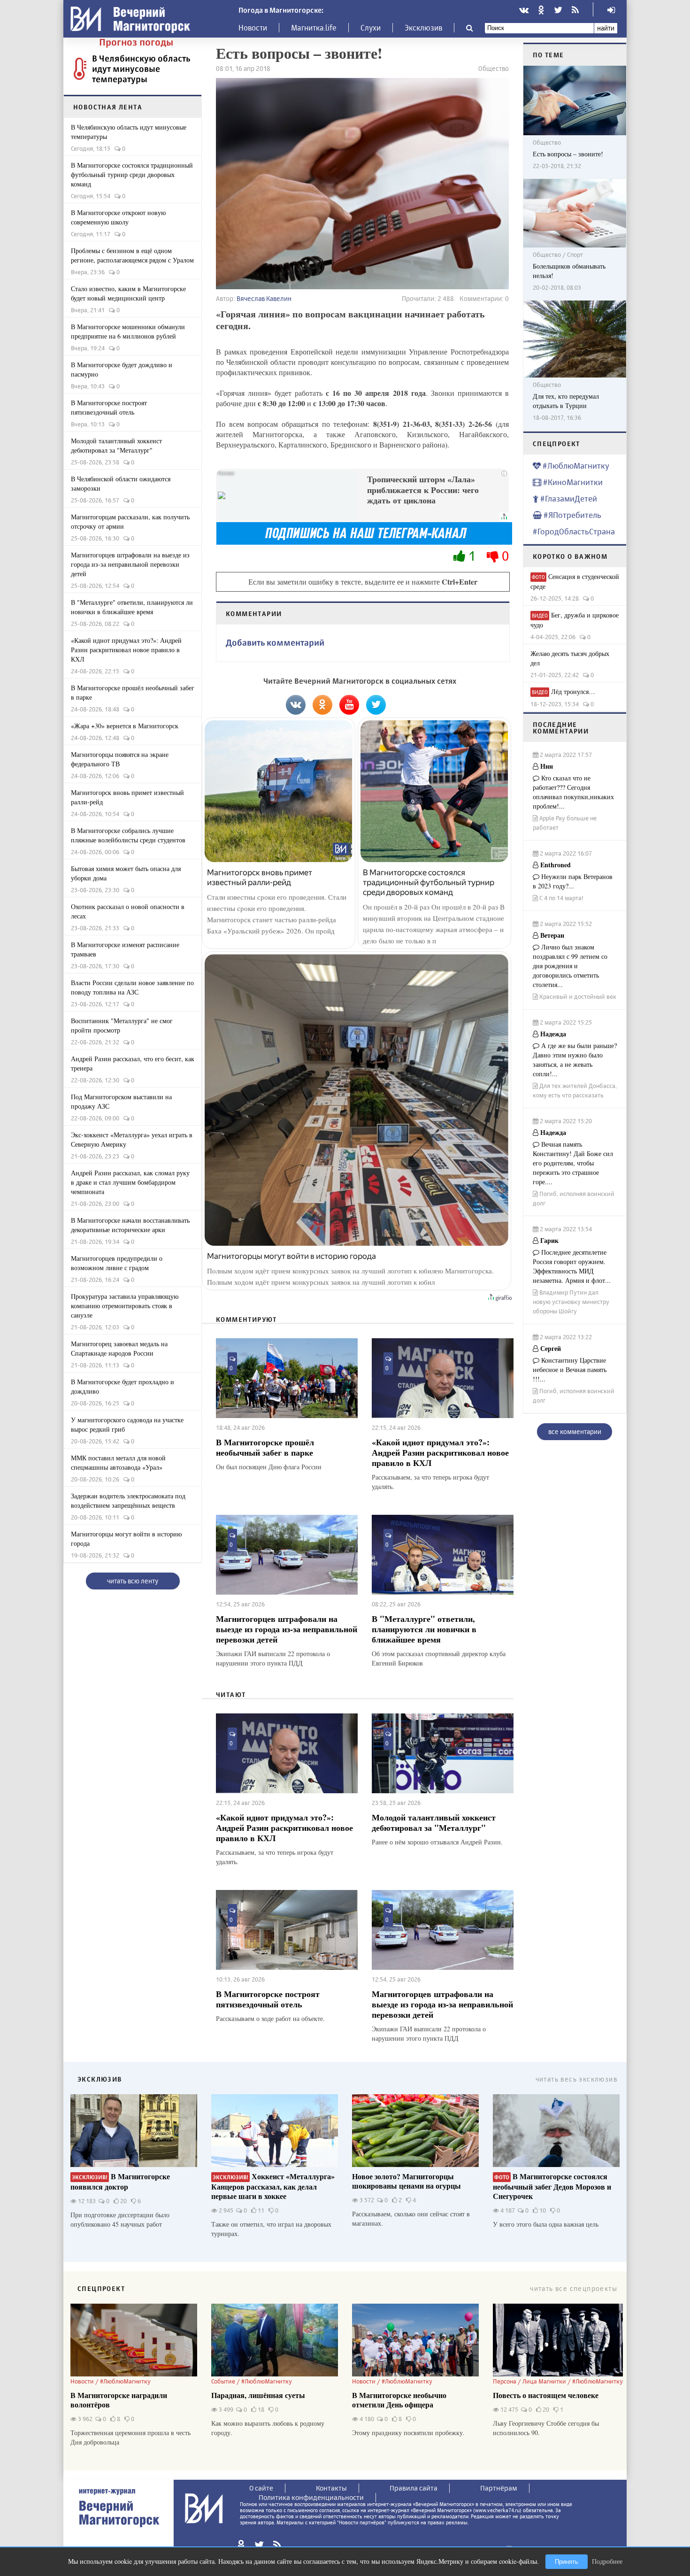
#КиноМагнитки (572, 482)
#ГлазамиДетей (568, 498)
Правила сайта (414, 2488)
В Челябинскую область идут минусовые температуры (141, 69)
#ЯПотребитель (571, 515)
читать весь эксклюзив (576, 2079)
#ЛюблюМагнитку (575, 466)
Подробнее (607, 2561)
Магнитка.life (314, 28)
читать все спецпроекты (574, 2288)
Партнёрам (499, 2488)
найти (606, 28)
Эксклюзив (423, 28)
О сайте (261, 2488)
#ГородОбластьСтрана (574, 531)
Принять (567, 2562)
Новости (253, 28)
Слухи (371, 28)
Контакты (331, 2488)
